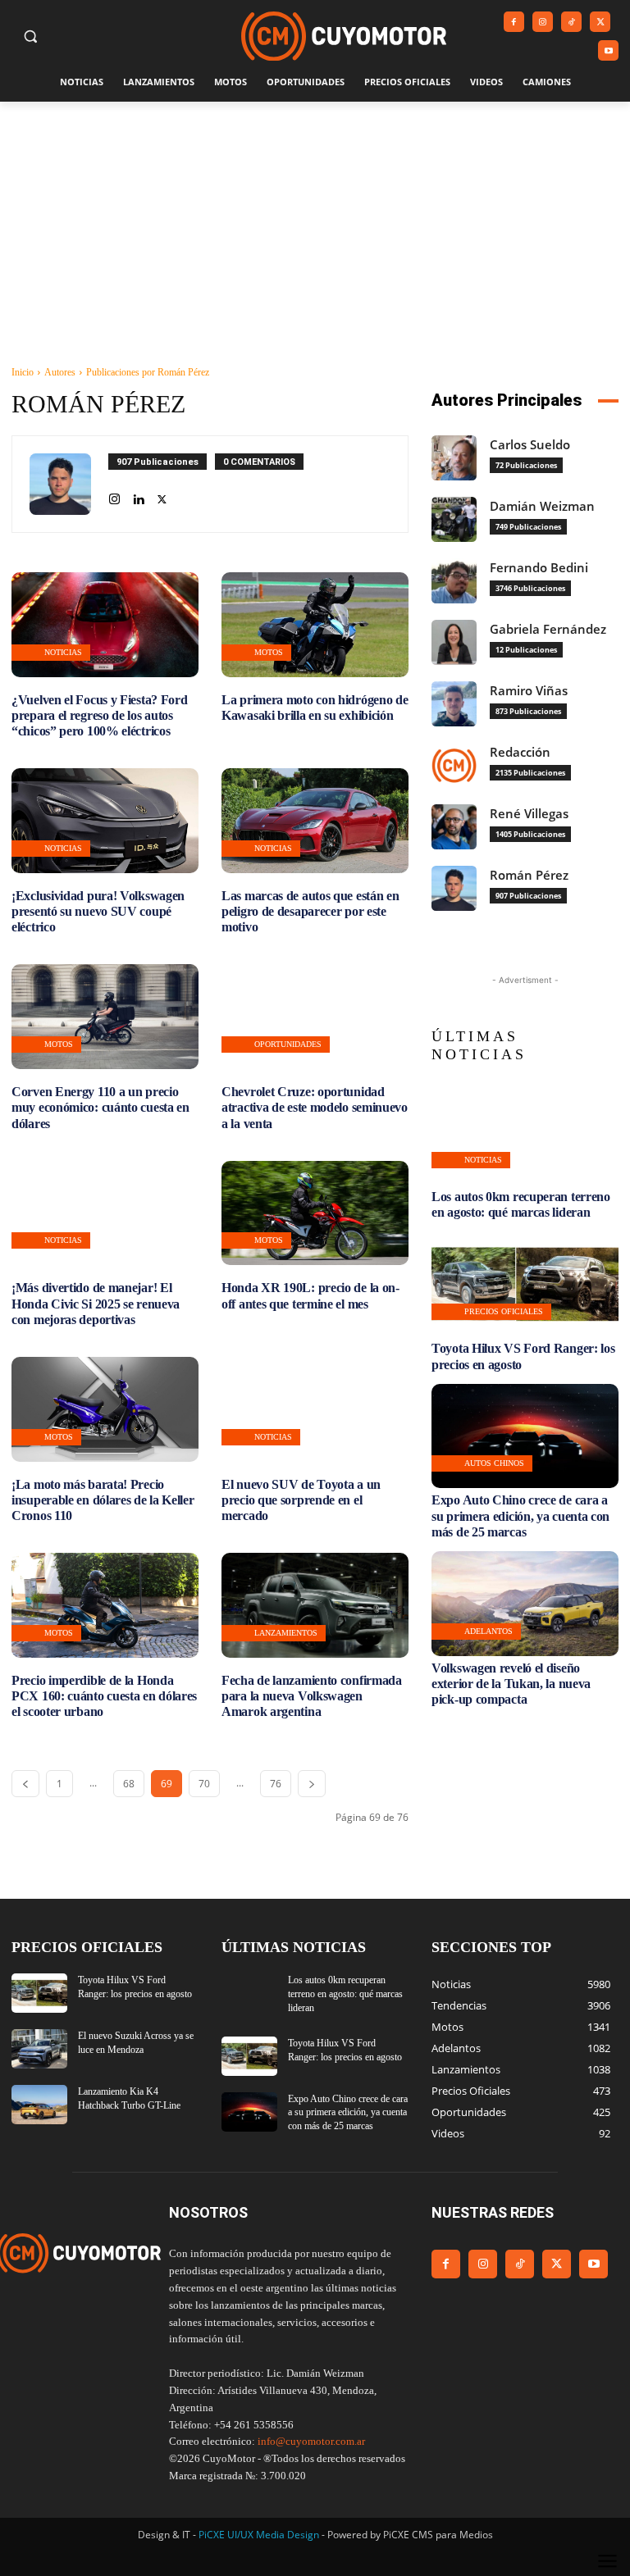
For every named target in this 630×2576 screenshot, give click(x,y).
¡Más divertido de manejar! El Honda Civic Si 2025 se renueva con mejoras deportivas (96, 1303)
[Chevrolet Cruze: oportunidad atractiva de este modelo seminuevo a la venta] (315, 1017)
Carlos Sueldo (530, 445)
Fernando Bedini (539, 568)
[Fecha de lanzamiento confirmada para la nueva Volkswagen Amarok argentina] (315, 1605)
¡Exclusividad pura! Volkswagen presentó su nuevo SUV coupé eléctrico (98, 911)
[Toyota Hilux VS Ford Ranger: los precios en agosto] (525, 1285)
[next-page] (312, 1784)
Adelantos (488, 1631)
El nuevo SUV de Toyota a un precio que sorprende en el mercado (301, 1500)
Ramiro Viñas (529, 691)
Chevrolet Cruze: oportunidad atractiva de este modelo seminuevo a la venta (315, 1107)
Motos (269, 652)
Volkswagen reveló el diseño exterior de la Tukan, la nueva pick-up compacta (511, 1684)
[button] (31, 36)
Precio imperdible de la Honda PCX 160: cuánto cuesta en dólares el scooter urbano (104, 1696)
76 (276, 1784)
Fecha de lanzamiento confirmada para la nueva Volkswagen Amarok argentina (312, 1696)
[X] (600, 22)
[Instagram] (543, 22)
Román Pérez (529, 875)
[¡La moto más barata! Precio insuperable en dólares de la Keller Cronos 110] (105, 1409)
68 (129, 1784)
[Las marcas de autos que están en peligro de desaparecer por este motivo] (315, 821)
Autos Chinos (494, 1463)
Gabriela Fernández (548, 629)
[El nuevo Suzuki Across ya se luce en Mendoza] (39, 2049)
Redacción (520, 752)
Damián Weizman (542, 506)
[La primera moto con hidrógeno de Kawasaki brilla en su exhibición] (315, 625)
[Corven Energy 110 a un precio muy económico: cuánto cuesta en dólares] (105, 1017)
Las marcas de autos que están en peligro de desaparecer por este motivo (310, 911)
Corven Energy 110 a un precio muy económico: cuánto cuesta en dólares (100, 1107)
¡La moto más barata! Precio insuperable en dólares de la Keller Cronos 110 (103, 1500)
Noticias (63, 652)
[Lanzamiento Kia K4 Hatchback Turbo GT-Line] (39, 2105)
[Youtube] (608, 50)
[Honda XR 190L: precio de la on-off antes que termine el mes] (315, 1213)
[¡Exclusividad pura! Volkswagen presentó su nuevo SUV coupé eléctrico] (105, 821)
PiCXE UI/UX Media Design (259, 2535)
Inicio (23, 372)
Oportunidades (288, 1044)
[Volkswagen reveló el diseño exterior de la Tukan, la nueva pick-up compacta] (525, 1604)
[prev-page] (25, 1784)
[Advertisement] (315, 225)
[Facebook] (514, 22)
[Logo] (344, 36)
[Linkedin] (138, 496)
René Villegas (529, 814)
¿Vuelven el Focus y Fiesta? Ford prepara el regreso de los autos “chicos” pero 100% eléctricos (99, 715)
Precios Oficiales (504, 1311)
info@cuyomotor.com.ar (311, 2441)
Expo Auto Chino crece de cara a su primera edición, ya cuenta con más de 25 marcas (520, 1516)
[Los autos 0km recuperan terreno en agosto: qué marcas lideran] (525, 1133)
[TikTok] (571, 22)
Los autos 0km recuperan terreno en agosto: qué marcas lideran (521, 1204)
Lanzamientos (286, 1633)
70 (204, 1784)
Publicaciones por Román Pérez (148, 372)
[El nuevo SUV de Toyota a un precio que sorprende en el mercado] (315, 1409)
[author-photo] (69, 484)
